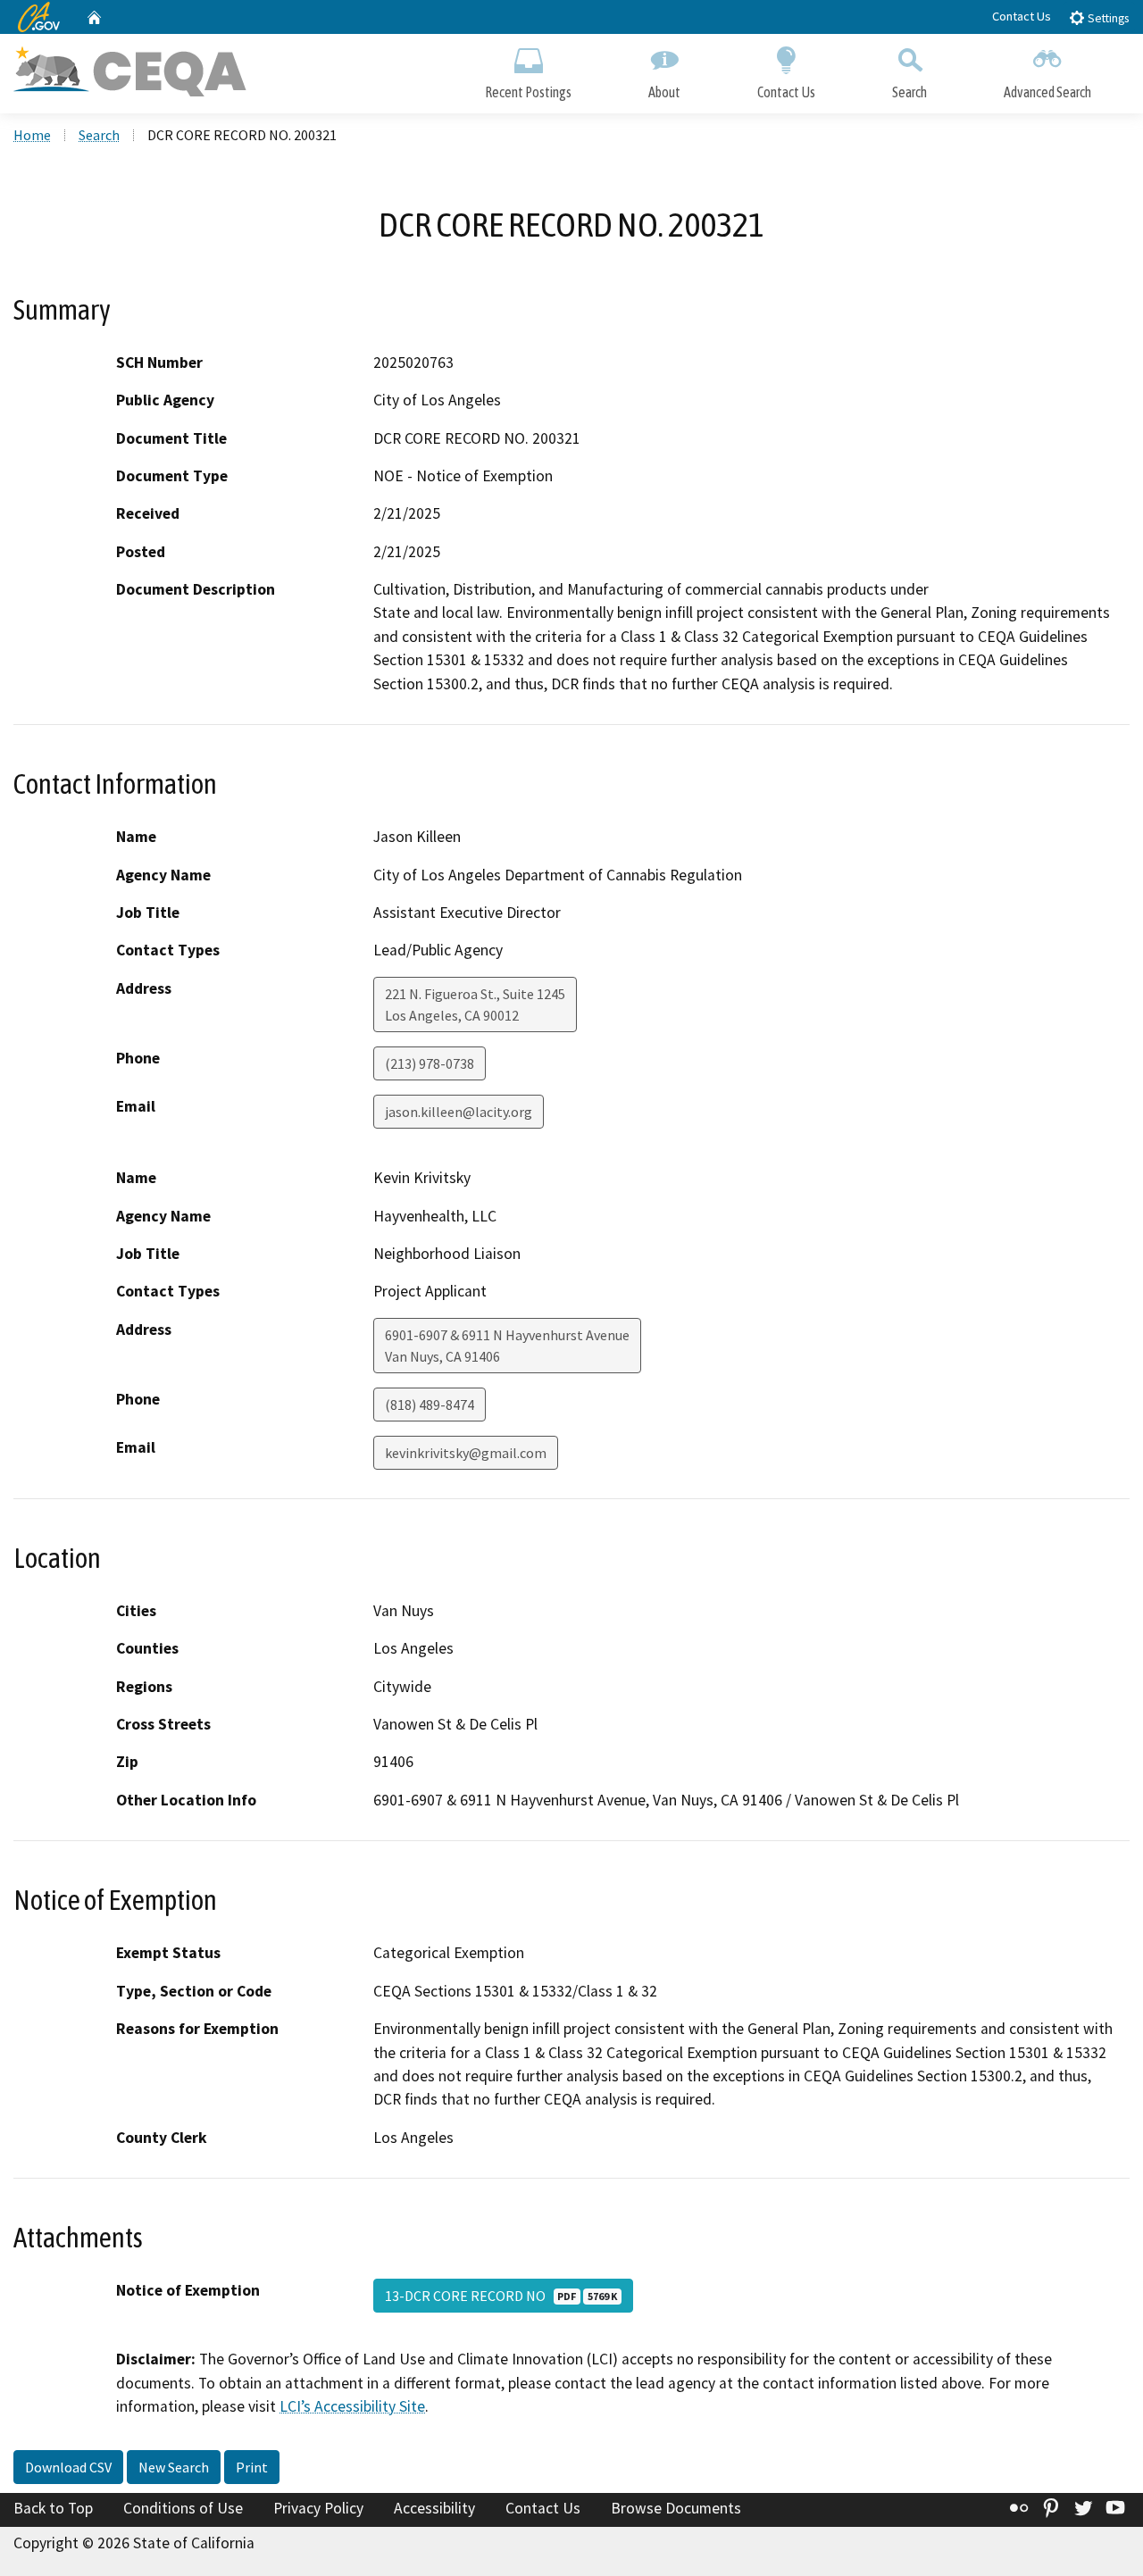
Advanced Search (1047, 92)
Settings (1107, 18)
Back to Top (53, 2508)
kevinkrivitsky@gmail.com (466, 1453)
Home (32, 135)
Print (252, 2467)
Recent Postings (528, 92)
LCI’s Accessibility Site (352, 2406)
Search (909, 92)
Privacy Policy (318, 2508)
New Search (174, 2467)
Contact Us (1022, 16)
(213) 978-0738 (430, 1063)
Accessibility (434, 2508)
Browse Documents (676, 2508)
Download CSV (68, 2467)
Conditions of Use (183, 2508)
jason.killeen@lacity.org (459, 1112)
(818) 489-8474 (430, 1405)
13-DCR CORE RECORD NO (501, 2296)
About (664, 92)
